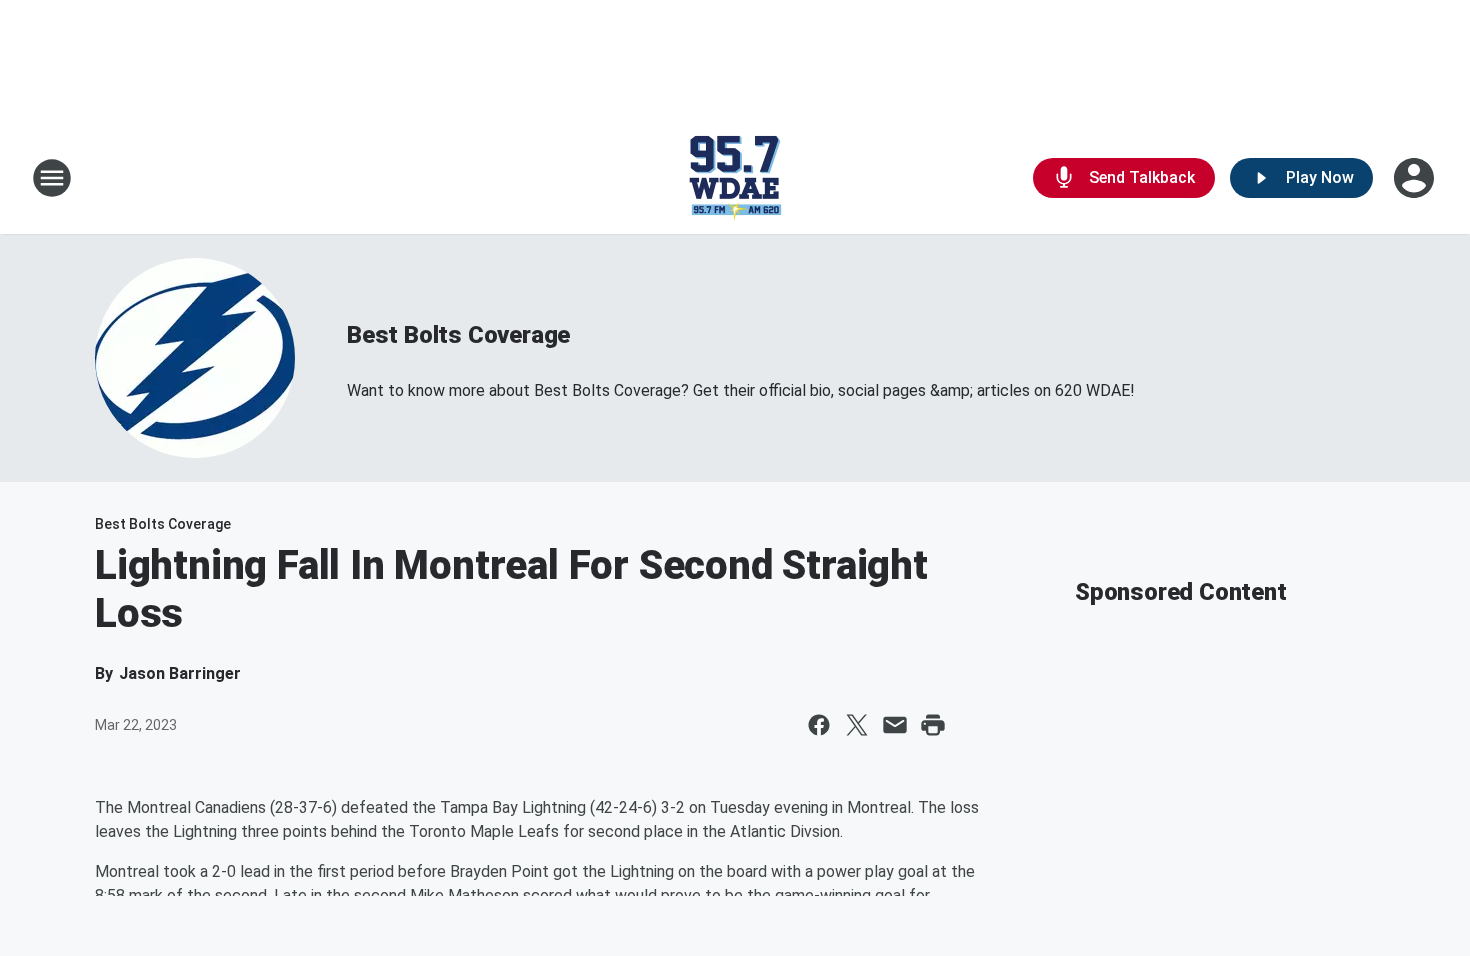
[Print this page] (933, 725)
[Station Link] (735, 178)
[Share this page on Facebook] (819, 725)
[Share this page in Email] (895, 725)
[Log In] (1416, 178)
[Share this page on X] (857, 725)
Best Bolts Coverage (458, 335)
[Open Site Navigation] (52, 178)
